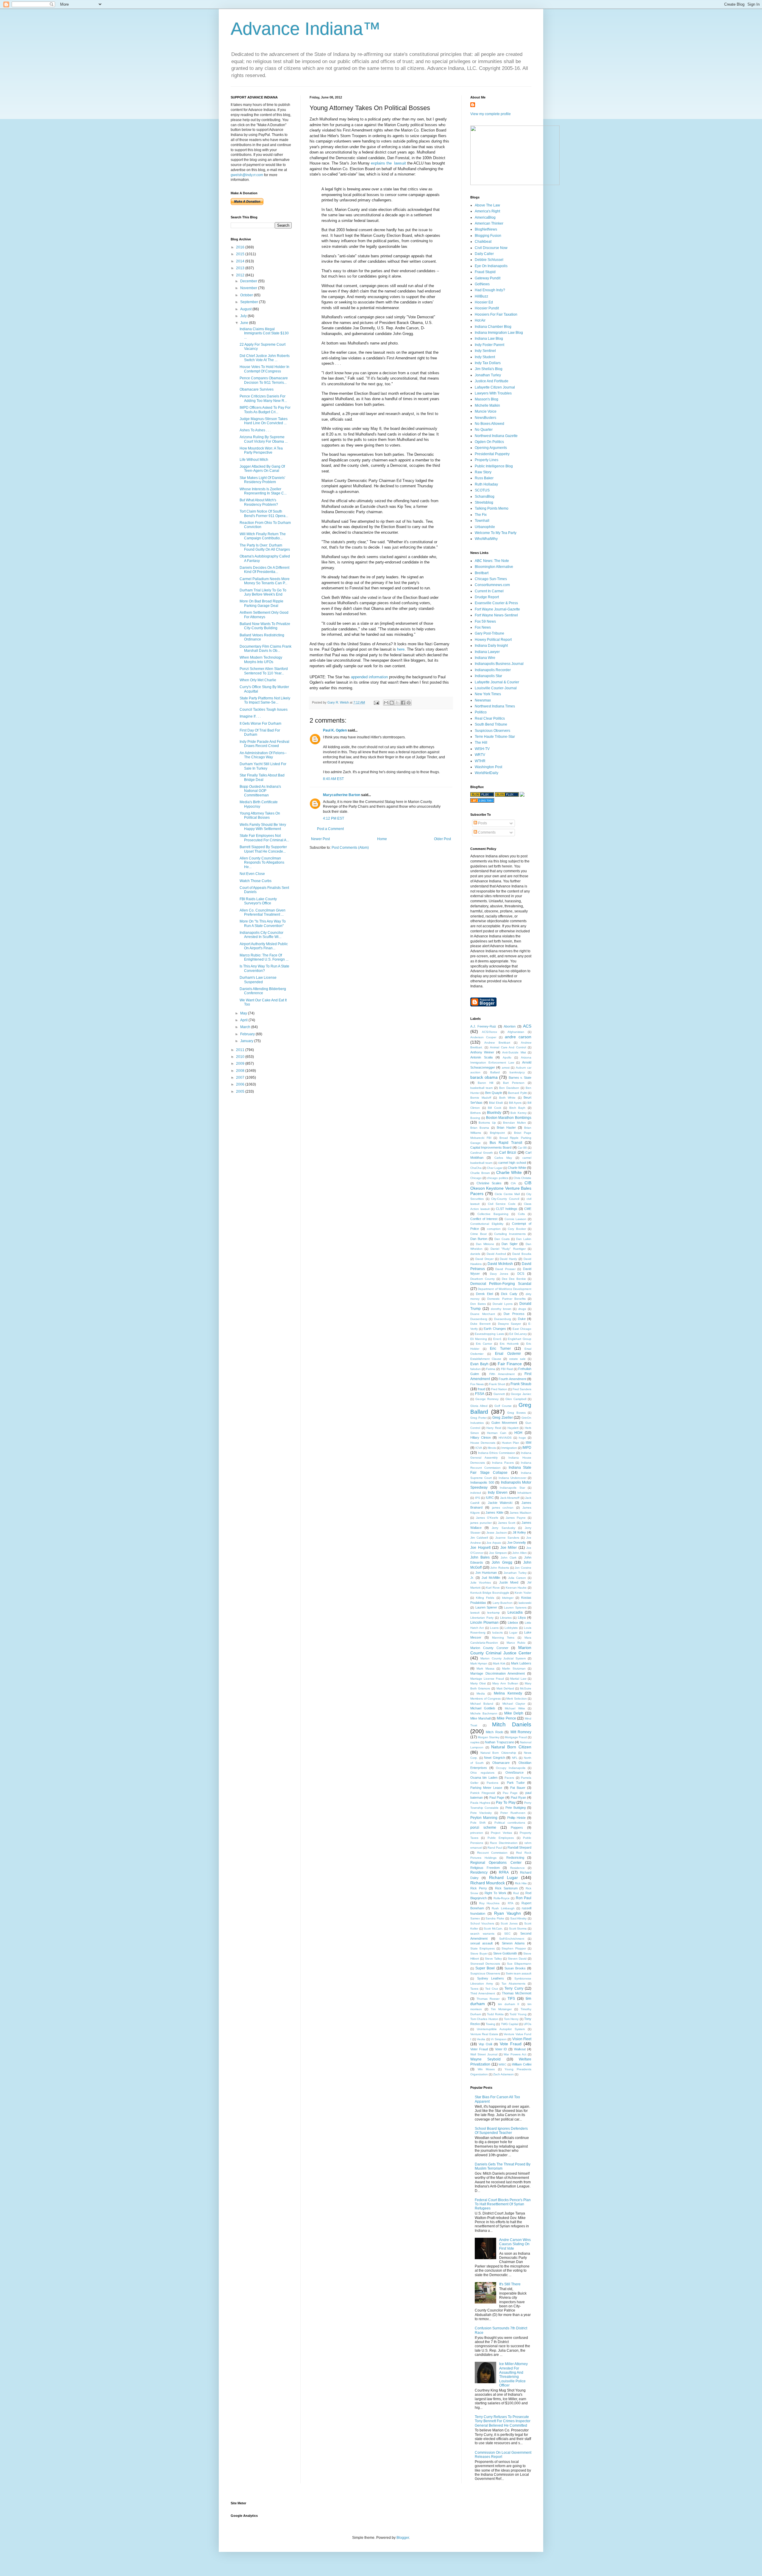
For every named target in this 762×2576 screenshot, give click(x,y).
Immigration (509, 1448)
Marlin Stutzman (514, 1668)
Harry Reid (494, 1428)
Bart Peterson (514, 1083)
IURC (490, 1498)
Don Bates (478, 1304)
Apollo (507, 1057)
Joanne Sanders (507, 1538)
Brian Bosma (480, 1128)
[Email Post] (376, 702)
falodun (476, 1369)
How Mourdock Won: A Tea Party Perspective (261, 450)
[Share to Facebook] (403, 703)
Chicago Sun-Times (491, 579)
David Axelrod (496, 1254)
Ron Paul (524, 1898)
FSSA (480, 1394)
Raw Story (483, 472)
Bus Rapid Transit (506, 1143)
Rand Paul (495, 1848)
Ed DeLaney (518, 1334)
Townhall (482, 521)
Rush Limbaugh (503, 1908)
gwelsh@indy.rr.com (247, 175)
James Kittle (494, 1512)
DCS (521, 1274)
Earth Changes (495, 1329)
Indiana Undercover (512, 1478)
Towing (491, 2024)
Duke (522, 1319)
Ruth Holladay (486, 484)
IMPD (527, 1448)
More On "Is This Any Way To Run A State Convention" (263, 923)
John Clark (509, 1558)
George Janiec (521, 1394)
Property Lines (487, 460)
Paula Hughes (480, 1803)
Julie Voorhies (481, 1583)
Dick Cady (509, 1294)
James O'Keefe (487, 1518)
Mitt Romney (521, 1732)
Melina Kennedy (508, 1693)
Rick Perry (479, 1888)
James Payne (516, 1518)
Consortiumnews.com (492, 585)
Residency (479, 1872)
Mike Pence (506, 1718)
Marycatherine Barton (342, 795)
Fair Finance (510, 1364)
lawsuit (475, 1613)
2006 (241, 1084)
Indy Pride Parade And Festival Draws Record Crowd (264, 744)
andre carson (518, 1037)
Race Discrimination (504, 1843)
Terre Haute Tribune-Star (495, 737)
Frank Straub (521, 1384)
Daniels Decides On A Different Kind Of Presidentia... (264, 570)
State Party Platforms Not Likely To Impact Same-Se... (265, 700)
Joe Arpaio (494, 1543)
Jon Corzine (523, 1568)
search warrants (482, 1934)
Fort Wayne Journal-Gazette (497, 609)
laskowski (525, 1603)
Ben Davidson (509, 1088)
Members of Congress (485, 1699)
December (249, 281)
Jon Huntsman (486, 1573)
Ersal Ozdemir (508, 1354)
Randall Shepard (519, 1847)
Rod (516, 1893)
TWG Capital (510, 2024)
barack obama (484, 1077)
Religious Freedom (485, 1868)
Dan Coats (502, 1239)
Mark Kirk (499, 1663)
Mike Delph (514, 1713)
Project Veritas (501, 1833)
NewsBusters (485, 418)
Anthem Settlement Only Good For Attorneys (264, 615)
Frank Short (497, 1384)
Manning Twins (503, 1638)
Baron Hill (485, 1083)
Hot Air (480, 320)
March (246, 1027)
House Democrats (483, 1443)
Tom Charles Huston (484, 2019)
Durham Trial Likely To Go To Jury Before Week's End (263, 592)
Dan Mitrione (485, 1244)
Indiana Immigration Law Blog (499, 333)
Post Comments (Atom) (350, 848)
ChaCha (476, 1168)
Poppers (517, 1828)
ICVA (479, 1448)
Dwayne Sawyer (510, 1324)
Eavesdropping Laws (489, 1334)
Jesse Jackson (497, 1533)
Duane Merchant (483, 1314)
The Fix (481, 515)
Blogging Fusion (488, 236)
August (246, 309)
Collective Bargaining (493, 1214)
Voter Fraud (479, 2049)
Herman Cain (497, 1433)
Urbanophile (485, 527)
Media (481, 1693)
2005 (241, 1092)
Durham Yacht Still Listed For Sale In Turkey (263, 766)
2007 (241, 1078)
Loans (494, 1628)
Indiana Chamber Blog (493, 327)
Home (382, 839)
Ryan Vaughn (508, 1913)
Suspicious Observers (492, 731)
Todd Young (518, 2014)
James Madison (520, 1513)
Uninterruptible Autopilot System (501, 2029)
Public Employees (501, 1838)
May (244, 1013)
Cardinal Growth (482, 1153)
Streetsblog (484, 502)
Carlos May (503, 1158)
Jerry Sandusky (503, 1528)
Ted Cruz (492, 1989)
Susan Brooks (515, 1968)
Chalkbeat (483, 242)
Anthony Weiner (482, 1052)
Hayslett (513, 1428)
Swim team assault (519, 1973)
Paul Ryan (518, 1797)
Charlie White (509, 1172)
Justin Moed (509, 1582)
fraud (481, 1389)
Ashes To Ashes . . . (255, 430)
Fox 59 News (485, 621)
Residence (517, 1868)
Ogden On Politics (489, 442)
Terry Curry (514, 1988)
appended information (369, 677)
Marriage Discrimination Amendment (498, 1673)
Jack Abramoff (510, 1498)
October (247, 295)
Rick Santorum (506, 1888)
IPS (478, 1498)
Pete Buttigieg (516, 1808)
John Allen (519, 1553)
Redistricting (515, 1858)
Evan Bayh (479, 1364)
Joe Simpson (498, 1553)
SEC (507, 1934)
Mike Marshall (480, 1718)
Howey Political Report (493, 640)
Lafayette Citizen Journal (495, 387)
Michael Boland (482, 1704)
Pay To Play (506, 1803)
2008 (241, 1071)
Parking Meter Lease (486, 1788)
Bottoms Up (487, 1123)
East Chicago (522, 1329)
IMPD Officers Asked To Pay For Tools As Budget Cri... (265, 410)
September (250, 302)
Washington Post (488, 767)
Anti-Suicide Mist (514, 1052)
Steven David (517, 1959)
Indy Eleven (498, 1493)
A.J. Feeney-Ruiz (483, 1026)
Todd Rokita (495, 2014)
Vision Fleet (522, 2039)
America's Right (487, 211)
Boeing (475, 1118)
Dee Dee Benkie (514, 1279)
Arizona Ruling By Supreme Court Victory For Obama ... (264, 439)
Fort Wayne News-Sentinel (496, 615)
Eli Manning (479, 1339)
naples (475, 1742)
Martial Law (518, 1679)
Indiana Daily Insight (491, 646)
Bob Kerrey (519, 1113)
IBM (528, 1443)
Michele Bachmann (484, 1713)
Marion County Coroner (489, 1648)
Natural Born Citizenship (498, 1753)
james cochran (503, 1508)
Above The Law (487, 205)
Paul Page (497, 1797)
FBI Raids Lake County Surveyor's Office (258, 901)
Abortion (510, 1026)
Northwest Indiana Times (495, 706)
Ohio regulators (482, 1773)
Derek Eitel (484, 1294)
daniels (475, 1254)
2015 (241, 254)
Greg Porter (478, 1418)
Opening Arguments (491, 448)
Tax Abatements (513, 1984)
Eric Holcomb (509, 1344)
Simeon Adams (513, 1943)
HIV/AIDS (505, 1438)
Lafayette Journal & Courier (497, 682)
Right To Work (495, 1893)
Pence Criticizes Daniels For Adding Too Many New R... (263, 398)
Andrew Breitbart (497, 1043)
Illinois (492, 1448)
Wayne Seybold (485, 2059)
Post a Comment (330, 829)
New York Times (488, 694)
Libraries (506, 1618)
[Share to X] (397, 703)
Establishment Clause (486, 1359)
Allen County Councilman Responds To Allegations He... (262, 863)
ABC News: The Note (492, 561)
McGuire (526, 1688)
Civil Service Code (502, 1204)
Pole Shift (478, 1823)
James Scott (507, 1523)
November (249, 288)
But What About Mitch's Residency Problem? (259, 502)
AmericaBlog (485, 217)
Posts (482, 823)
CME (528, 1209)
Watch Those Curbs (256, 881)
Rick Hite (521, 1883)
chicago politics (497, 1178)
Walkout (520, 2049)
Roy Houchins (489, 1903)
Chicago (476, 1178)
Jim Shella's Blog (489, 369)
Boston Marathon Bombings (509, 1118)
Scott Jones (509, 1923)
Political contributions (510, 1823)
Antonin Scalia (481, 1057)
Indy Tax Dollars (488, 363)
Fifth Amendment (502, 1374)
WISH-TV (482, 749)
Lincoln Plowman (484, 1623)
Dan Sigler (510, 1244)
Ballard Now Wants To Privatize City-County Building (265, 626)
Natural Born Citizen (511, 1747)
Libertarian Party (482, 1618)
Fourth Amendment (512, 1379)
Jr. (472, 1578)
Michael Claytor (514, 1704)
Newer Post (320, 839)
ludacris (498, 1632)
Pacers (509, 1778)
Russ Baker (484, 478)
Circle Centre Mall (507, 1194)
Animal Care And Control (508, 1047)
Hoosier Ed (484, 302)
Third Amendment (483, 1993)
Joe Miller (509, 1548)
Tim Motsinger (501, 2009)
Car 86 (522, 1148)
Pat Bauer (518, 1788)
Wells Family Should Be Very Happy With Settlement (263, 827)
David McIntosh (500, 1264)
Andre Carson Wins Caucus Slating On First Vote (515, 2244)
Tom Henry (511, 2019)
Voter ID (501, 2049)
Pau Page (510, 1793)
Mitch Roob (494, 1732)
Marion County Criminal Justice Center (501, 1650)
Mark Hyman (479, 1663)
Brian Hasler (506, 1128)
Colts (521, 1214)
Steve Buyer (479, 1953)
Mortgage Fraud (516, 1737)
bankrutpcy (517, 1072)
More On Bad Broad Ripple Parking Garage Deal (261, 603)
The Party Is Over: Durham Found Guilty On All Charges (265, 547)
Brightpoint (497, 1133)
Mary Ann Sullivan (505, 1683)
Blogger (403, 2538)
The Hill (481, 743)
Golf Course (503, 1406)
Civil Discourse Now (491, 248)
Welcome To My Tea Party (496, 533)
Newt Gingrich (495, 1758)
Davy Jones (499, 1274)
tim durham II (508, 2004)
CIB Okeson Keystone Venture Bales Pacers (501, 1188)
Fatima (491, 1369)
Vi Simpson (499, 2039)
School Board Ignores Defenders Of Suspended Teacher (501, 2131)
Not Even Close (252, 874)
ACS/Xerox (489, 1032)
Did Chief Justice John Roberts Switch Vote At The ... (265, 358)
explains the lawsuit (388, 163)
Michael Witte (515, 1708)
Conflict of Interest (484, 1219)
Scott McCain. (493, 1929)
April (244, 1020)
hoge (522, 1438)
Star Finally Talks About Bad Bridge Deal (262, 777)
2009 (241, 1064)
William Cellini (522, 2064)
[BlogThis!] (392, 703)
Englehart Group (520, 1339)
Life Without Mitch (254, 460)
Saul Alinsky (519, 1918)
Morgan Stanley (489, 1737)
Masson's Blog (487, 399)
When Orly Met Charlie (258, 680)
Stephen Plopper (514, 1948)
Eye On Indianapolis (491, 266)
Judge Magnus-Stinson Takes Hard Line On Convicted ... (264, 421)
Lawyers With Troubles (493, 393)
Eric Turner (500, 1349)
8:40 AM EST (333, 779)
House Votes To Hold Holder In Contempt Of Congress (264, 369)
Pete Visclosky (481, 1813)
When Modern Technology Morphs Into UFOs (261, 660)
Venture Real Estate (484, 2034)
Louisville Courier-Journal (496, 688)
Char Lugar (495, 1168)
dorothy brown (501, 1309)
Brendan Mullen (514, 1123)
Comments (486, 832)
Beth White (508, 1098)
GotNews (482, 284)
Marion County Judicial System (503, 1658)
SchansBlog (485, 497)
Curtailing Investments (510, 1234)
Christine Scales (489, 1183)
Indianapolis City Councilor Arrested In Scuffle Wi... (261, 935)
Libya (522, 1617)
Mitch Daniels (512, 1724)
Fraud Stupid (485, 272)
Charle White (517, 1168)
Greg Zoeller (503, 1418)
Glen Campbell (516, 1399)
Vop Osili (485, 2044)
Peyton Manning (484, 1818)
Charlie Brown (480, 1173)
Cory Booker (517, 1229)
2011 (241, 1050)
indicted (476, 1493)
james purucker (481, 1523)
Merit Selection (517, 1699)
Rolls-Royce (502, 1898)
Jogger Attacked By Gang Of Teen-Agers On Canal (262, 469)
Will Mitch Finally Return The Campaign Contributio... (263, 536)
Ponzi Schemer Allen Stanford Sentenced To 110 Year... (264, 671)
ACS (527, 1026)
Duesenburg (503, 1319)
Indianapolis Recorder (493, 670)
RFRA (504, 1872)
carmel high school (512, 1163)
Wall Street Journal (484, 2054)
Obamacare (501, 1763)
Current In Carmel (489, 591)
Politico (481, 712)
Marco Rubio (516, 1643)
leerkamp (494, 1613)
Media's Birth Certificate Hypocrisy (259, 804)
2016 (241, 247)
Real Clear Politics (490, 718)
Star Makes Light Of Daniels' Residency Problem (262, 480)
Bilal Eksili (496, 1103)
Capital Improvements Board (491, 1147)
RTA (511, 1903)
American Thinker (489, 223)
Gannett (499, 1394)
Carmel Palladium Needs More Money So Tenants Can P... (265, 581)
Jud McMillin (491, 1578)
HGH (518, 1433)
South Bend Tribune (491, 724)
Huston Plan (511, 1443)
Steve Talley (493, 1959)
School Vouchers (482, 1923)
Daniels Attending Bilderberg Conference (263, 991)
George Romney (487, 1399)
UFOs (527, 2024)
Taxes (474, 1989)
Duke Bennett (480, 1324)
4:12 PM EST (334, 818)
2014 (241, 261)
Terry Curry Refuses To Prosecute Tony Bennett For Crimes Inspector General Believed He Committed (503, 2421)
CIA (513, 1183)
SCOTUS (482, 490)
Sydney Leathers (491, 1978)
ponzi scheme (483, 1828)
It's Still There (510, 2284)
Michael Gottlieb (483, 1708)
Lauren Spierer (486, 1607)
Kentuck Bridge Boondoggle (490, 1593)
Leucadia (515, 1612)
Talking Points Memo (492, 508)
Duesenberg (479, 1319)
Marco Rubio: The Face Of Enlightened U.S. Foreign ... (264, 957)
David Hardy (508, 1259)
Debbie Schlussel (489, 260)
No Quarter (484, 430)
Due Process (514, 1314)
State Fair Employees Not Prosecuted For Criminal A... (264, 838)
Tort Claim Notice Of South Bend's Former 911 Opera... (264, 513)
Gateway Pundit (488, 278)
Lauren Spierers (515, 1608)
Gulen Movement (504, 1423)
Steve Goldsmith (505, 1953)
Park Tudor (516, 1783)
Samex (475, 1918)
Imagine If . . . (250, 716)
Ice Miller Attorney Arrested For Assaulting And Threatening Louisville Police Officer (513, 2375)
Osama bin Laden (484, 1778)
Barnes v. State (520, 1078)
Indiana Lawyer (487, 652)
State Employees (483, 1948)
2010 (241, 1057)
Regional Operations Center (496, 1863)
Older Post (442, 839)
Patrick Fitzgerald (483, 1793)
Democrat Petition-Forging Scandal (501, 1284)
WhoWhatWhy (486, 539)
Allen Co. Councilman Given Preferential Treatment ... (263, 912)
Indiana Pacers (503, 1463)
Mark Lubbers (521, 1663)
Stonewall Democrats (485, 1964)
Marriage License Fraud (487, 1679)
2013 (241, 268)
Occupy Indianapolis (511, 1768)
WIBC (502, 2064)
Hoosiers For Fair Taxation (496, 314)
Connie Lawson (516, 1219)
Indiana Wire (485, 658)
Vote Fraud (511, 2044)
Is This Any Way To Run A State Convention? (264, 968)
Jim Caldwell (479, 1538)
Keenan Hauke (516, 1588)
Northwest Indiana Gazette (496, 436)
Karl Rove (493, 1588)
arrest (506, 1068)
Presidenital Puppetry (492, 454)
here (401, 649)
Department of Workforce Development (505, 1289)
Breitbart (482, 573)
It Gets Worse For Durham (260, 724)
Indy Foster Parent (489, 345)
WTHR (480, 761)
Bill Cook (495, 1108)
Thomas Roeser (488, 1999)
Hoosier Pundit (487, 308)
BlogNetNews (486, 229)
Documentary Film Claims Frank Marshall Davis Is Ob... (266, 649)
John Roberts (500, 1568)
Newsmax (483, 700)
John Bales (480, 1557)
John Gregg (502, 1562)
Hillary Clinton (481, 1437)
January (247, 1041)
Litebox (513, 1623)
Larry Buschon (503, 1603)
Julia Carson (517, 1578)
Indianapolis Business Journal (499, 664)
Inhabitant (524, 1493)
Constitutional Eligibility (487, 1224)
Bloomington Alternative (494, 567)
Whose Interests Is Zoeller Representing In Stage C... (263, 491)
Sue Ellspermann (519, 1964)
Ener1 (497, 1339)
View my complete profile (491, 114)
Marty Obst (478, 1683)
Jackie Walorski (500, 1503)
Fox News (483, 627)
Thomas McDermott (517, 1993)
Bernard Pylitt (517, 1093)
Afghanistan (516, 1032)
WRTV (480, 755)
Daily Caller (484, 254)
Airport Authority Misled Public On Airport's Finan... (264, 946)
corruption (494, 1229)
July (244, 316)
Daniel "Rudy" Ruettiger (508, 1249)
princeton (477, 1833)
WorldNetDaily (487, 773)
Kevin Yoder (523, 1593)
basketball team (481, 1088)
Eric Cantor (484, 1344)
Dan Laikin (524, 1239)
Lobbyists (511, 1628)
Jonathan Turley (488, 375)
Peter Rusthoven (513, 1813)
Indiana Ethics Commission (497, 1453)
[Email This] (386, 703)
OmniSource (514, 1772)
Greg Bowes (516, 1413)
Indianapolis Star (488, 676)
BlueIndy (494, 1113)
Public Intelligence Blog (494, 466)
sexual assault (481, 1943)
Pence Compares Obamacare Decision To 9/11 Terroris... (264, 380)
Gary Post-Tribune (489, 633)
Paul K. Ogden (335, 730)
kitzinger (508, 1598)
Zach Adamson (503, 2074)
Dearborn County (483, 1279)
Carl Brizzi (508, 1152)
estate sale (517, 1359)
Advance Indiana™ (306, 29)
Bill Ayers (515, 1103)
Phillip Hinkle (516, 1818)
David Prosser (505, 1269)
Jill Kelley (519, 1532)
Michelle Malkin (487, 405)
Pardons (492, 1783)
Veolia (481, 2039)
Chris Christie (522, 1178)
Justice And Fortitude (492, 381)
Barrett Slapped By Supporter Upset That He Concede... (263, 849)
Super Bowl (485, 1968)
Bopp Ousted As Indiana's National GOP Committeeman (260, 791)
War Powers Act (515, 2054)
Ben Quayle (494, 1093)
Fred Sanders (522, 1389)
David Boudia (522, 1254)
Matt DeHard (505, 1688)
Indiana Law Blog (489, 339)
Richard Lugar (503, 1877)
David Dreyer (484, 1259)
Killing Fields (485, 1598)
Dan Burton (479, 1239)
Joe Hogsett (480, 1548)
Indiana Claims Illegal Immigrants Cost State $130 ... (264, 333)
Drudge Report (487, 597)
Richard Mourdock (488, 1883)
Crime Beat (478, 1234)
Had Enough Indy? (490, 290)
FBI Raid (507, 1369)
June (245, 323)
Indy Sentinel (485, 351)
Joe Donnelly (517, 1543)
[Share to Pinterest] (409, 703)
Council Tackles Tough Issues (264, 710)
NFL (515, 1758)
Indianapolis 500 (482, 1482)
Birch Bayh (517, 1108)
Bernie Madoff (481, 1098)
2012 (241, 275)
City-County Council (505, 1199)
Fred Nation (499, 1389)
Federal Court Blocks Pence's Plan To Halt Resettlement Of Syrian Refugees (503, 2204)
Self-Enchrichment (512, 1939)
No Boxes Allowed (489, 424)
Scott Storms (518, 1929)
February (248, 1034)
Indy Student (485, 357)
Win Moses (486, 2069)
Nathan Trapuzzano (499, 1742)
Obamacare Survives (257, 389)
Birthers (476, 1113)
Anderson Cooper (483, 1037)
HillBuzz (481, 296)
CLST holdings (507, 1209)
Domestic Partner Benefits (506, 1299)
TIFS (511, 1999)
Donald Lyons (503, 1304)
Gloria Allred (479, 1406)
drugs (522, 1309)
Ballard (495, 1072)
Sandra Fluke (495, 1918)
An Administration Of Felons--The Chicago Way (263, 755)
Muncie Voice (486, 411)
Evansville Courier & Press (496, 603)
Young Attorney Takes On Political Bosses (260, 815)
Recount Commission (492, 1853)
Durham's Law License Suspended (258, 980)
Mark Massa (485, 1668)
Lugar (513, 1632)
